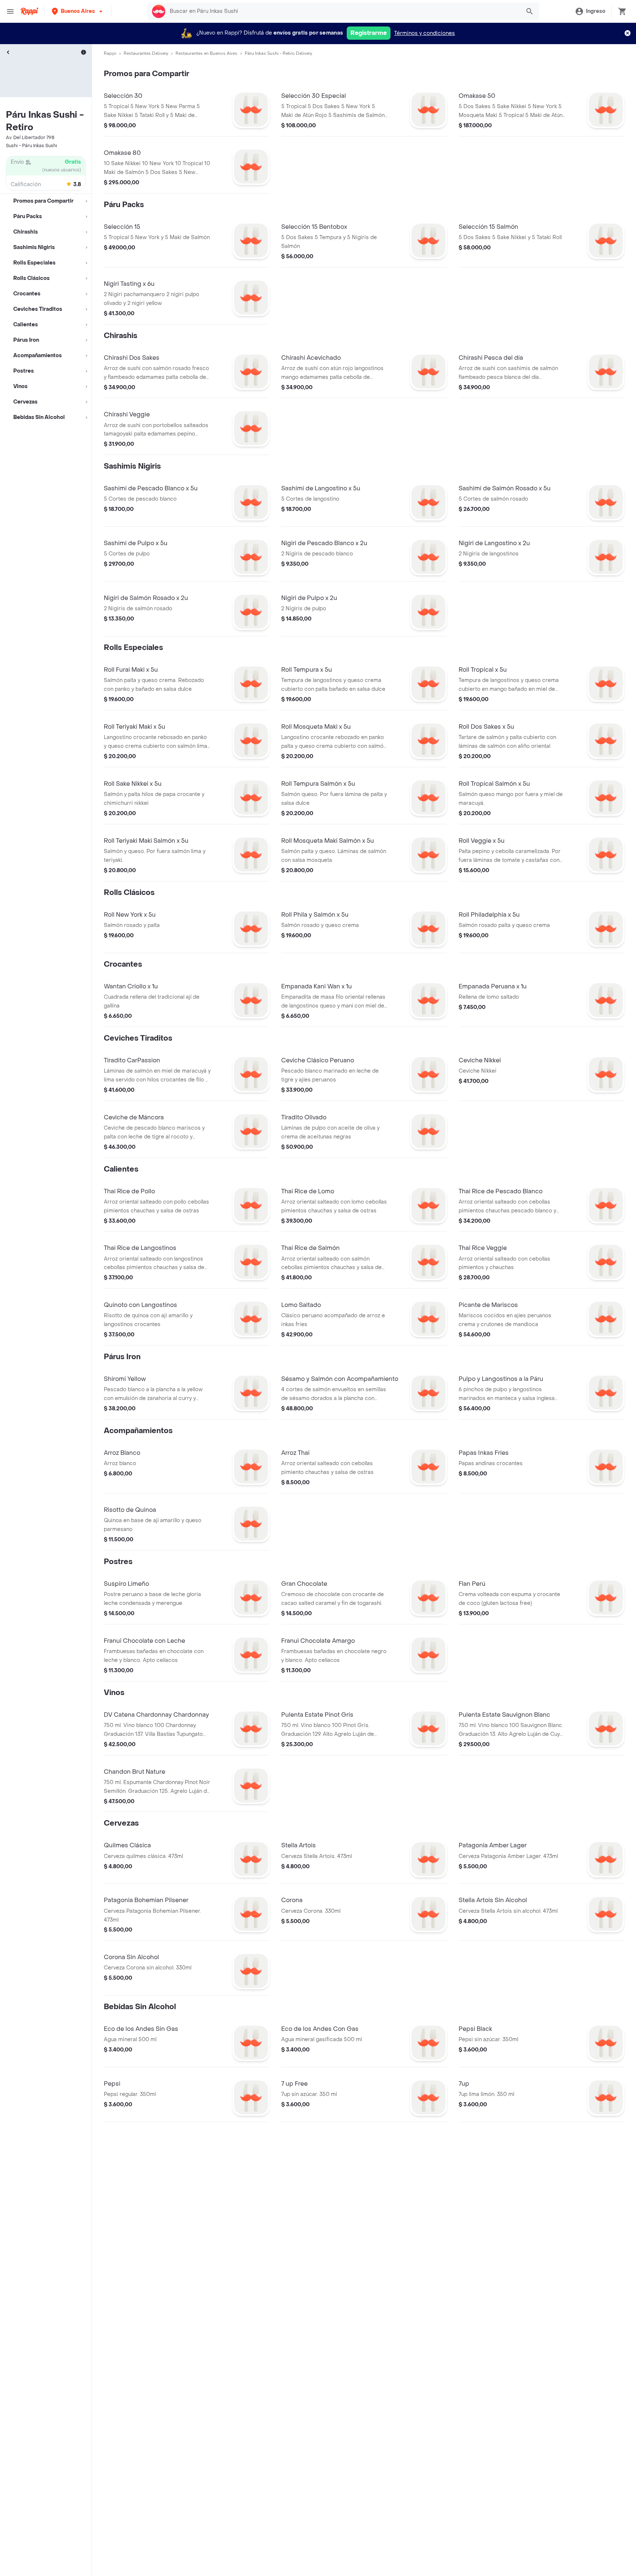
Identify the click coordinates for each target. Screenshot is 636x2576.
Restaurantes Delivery (146, 53)
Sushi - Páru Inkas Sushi (31, 146)
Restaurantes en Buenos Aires (206, 53)
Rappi (110, 53)
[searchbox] (343, 11)
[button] (78, 11)
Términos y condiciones (425, 33)
